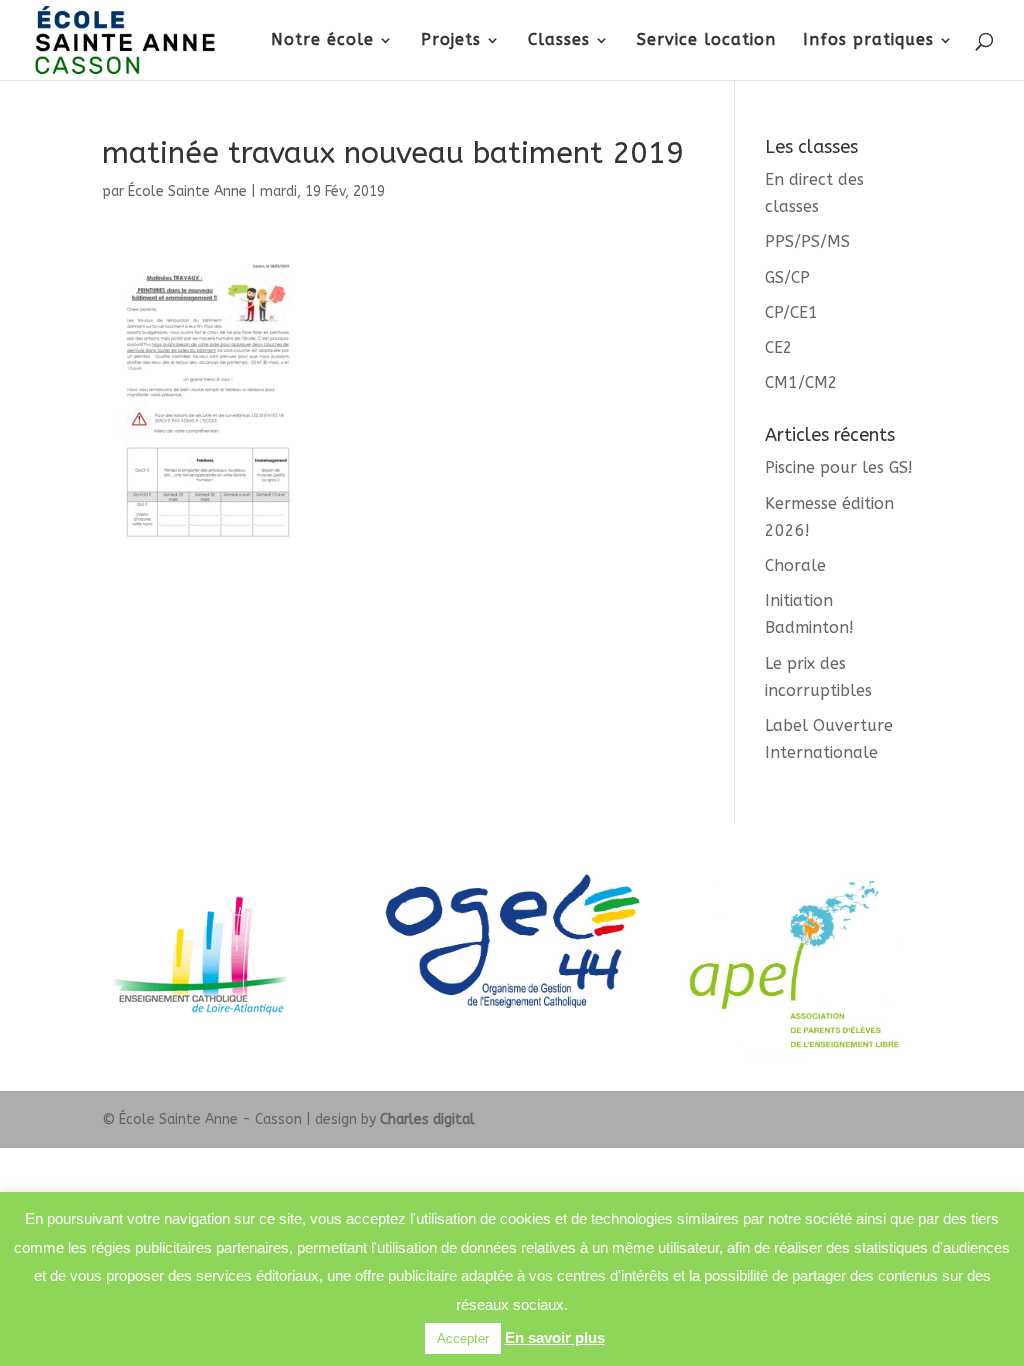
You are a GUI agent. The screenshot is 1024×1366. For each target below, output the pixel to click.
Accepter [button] (463, 1338)
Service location (706, 41)
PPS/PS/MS (807, 241)
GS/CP (787, 277)
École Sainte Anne (187, 191)
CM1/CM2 (801, 382)
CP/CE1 (791, 312)
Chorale (795, 565)
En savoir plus (555, 1337)
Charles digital (427, 1119)
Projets (451, 41)
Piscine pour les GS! (839, 467)
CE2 (779, 347)
